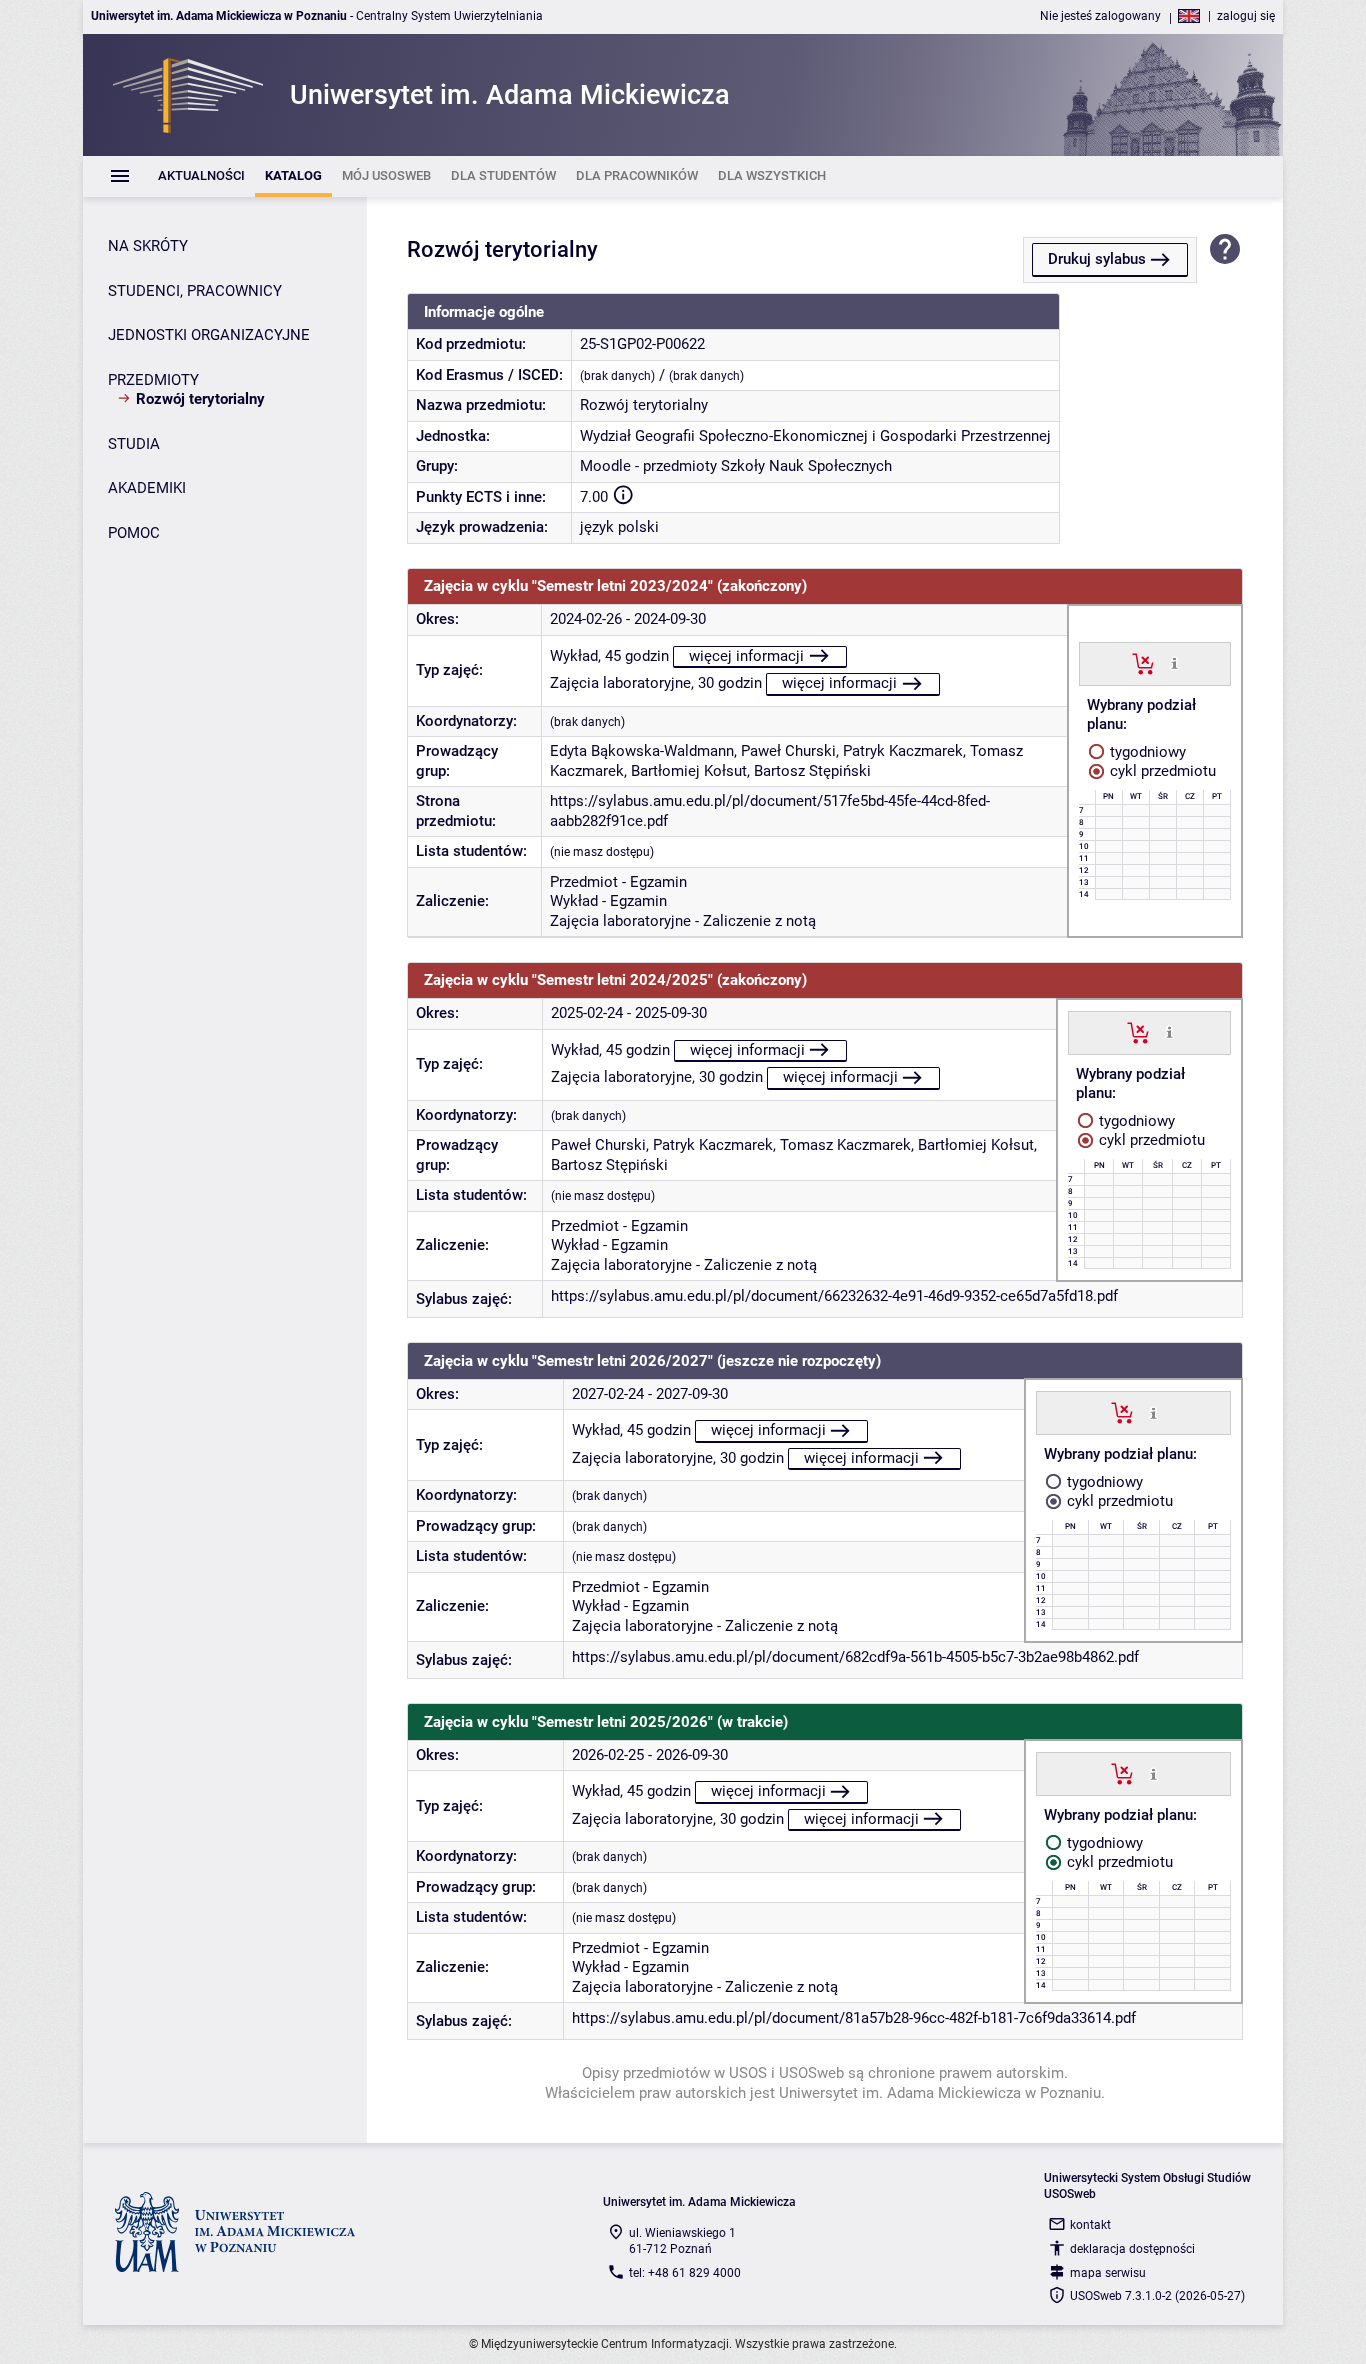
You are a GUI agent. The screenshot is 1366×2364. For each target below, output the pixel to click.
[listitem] (201, 176)
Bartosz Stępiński (812, 771)
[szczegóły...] (1174, 663)
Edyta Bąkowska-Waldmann (642, 751)
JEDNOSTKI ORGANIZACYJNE (209, 335)
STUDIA (134, 444)
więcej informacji (746, 656)
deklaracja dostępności (1132, 2249)
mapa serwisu (1108, 2273)
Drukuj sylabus (1097, 259)
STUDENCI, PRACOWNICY (195, 291)
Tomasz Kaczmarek (845, 1145)
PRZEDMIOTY (153, 380)
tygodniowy (1146, 752)
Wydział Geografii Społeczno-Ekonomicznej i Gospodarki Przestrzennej (815, 436)
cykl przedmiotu (1161, 771)
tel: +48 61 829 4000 (685, 2273)
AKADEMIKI (147, 488)
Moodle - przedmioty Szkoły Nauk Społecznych (736, 466)
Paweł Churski (788, 751)
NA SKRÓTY (148, 246)
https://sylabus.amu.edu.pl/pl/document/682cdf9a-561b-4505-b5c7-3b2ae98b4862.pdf (855, 1657)
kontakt (1090, 2225)
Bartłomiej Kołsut (689, 771)
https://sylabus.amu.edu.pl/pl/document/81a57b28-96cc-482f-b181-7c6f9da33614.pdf (854, 2018)
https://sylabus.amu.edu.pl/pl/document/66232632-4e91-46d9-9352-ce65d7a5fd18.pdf (834, 1296)
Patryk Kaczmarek (903, 751)
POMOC (134, 533)
